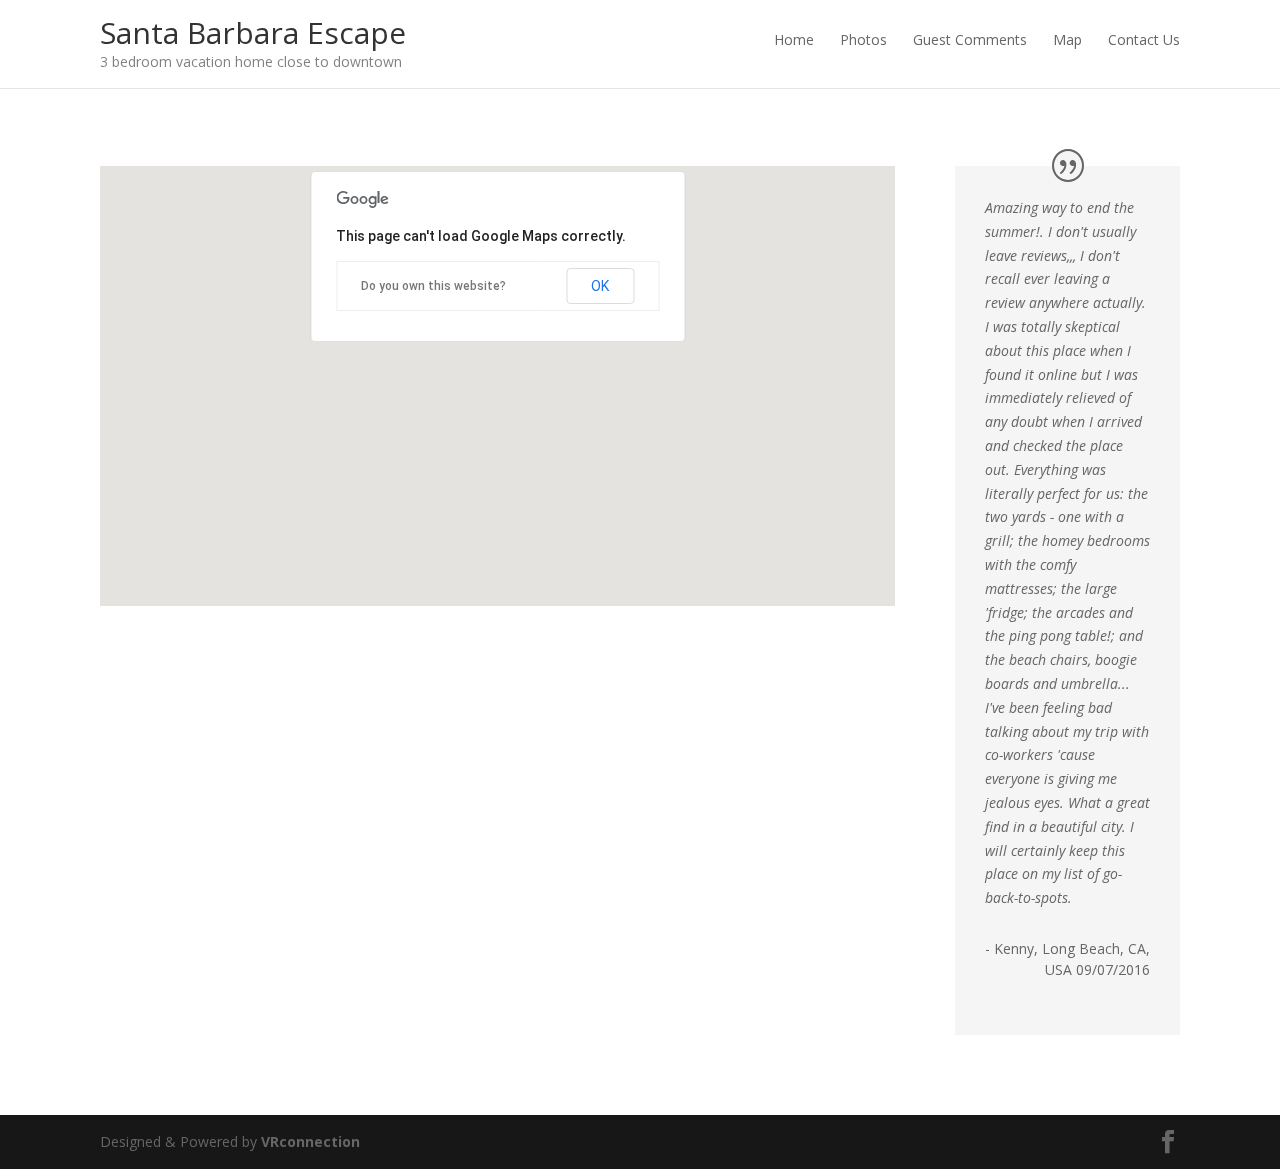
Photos (863, 39)
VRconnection (310, 1141)
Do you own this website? (433, 286)
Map (1067, 39)
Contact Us (1144, 39)
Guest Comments (970, 39)
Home (794, 39)
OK (600, 286)
